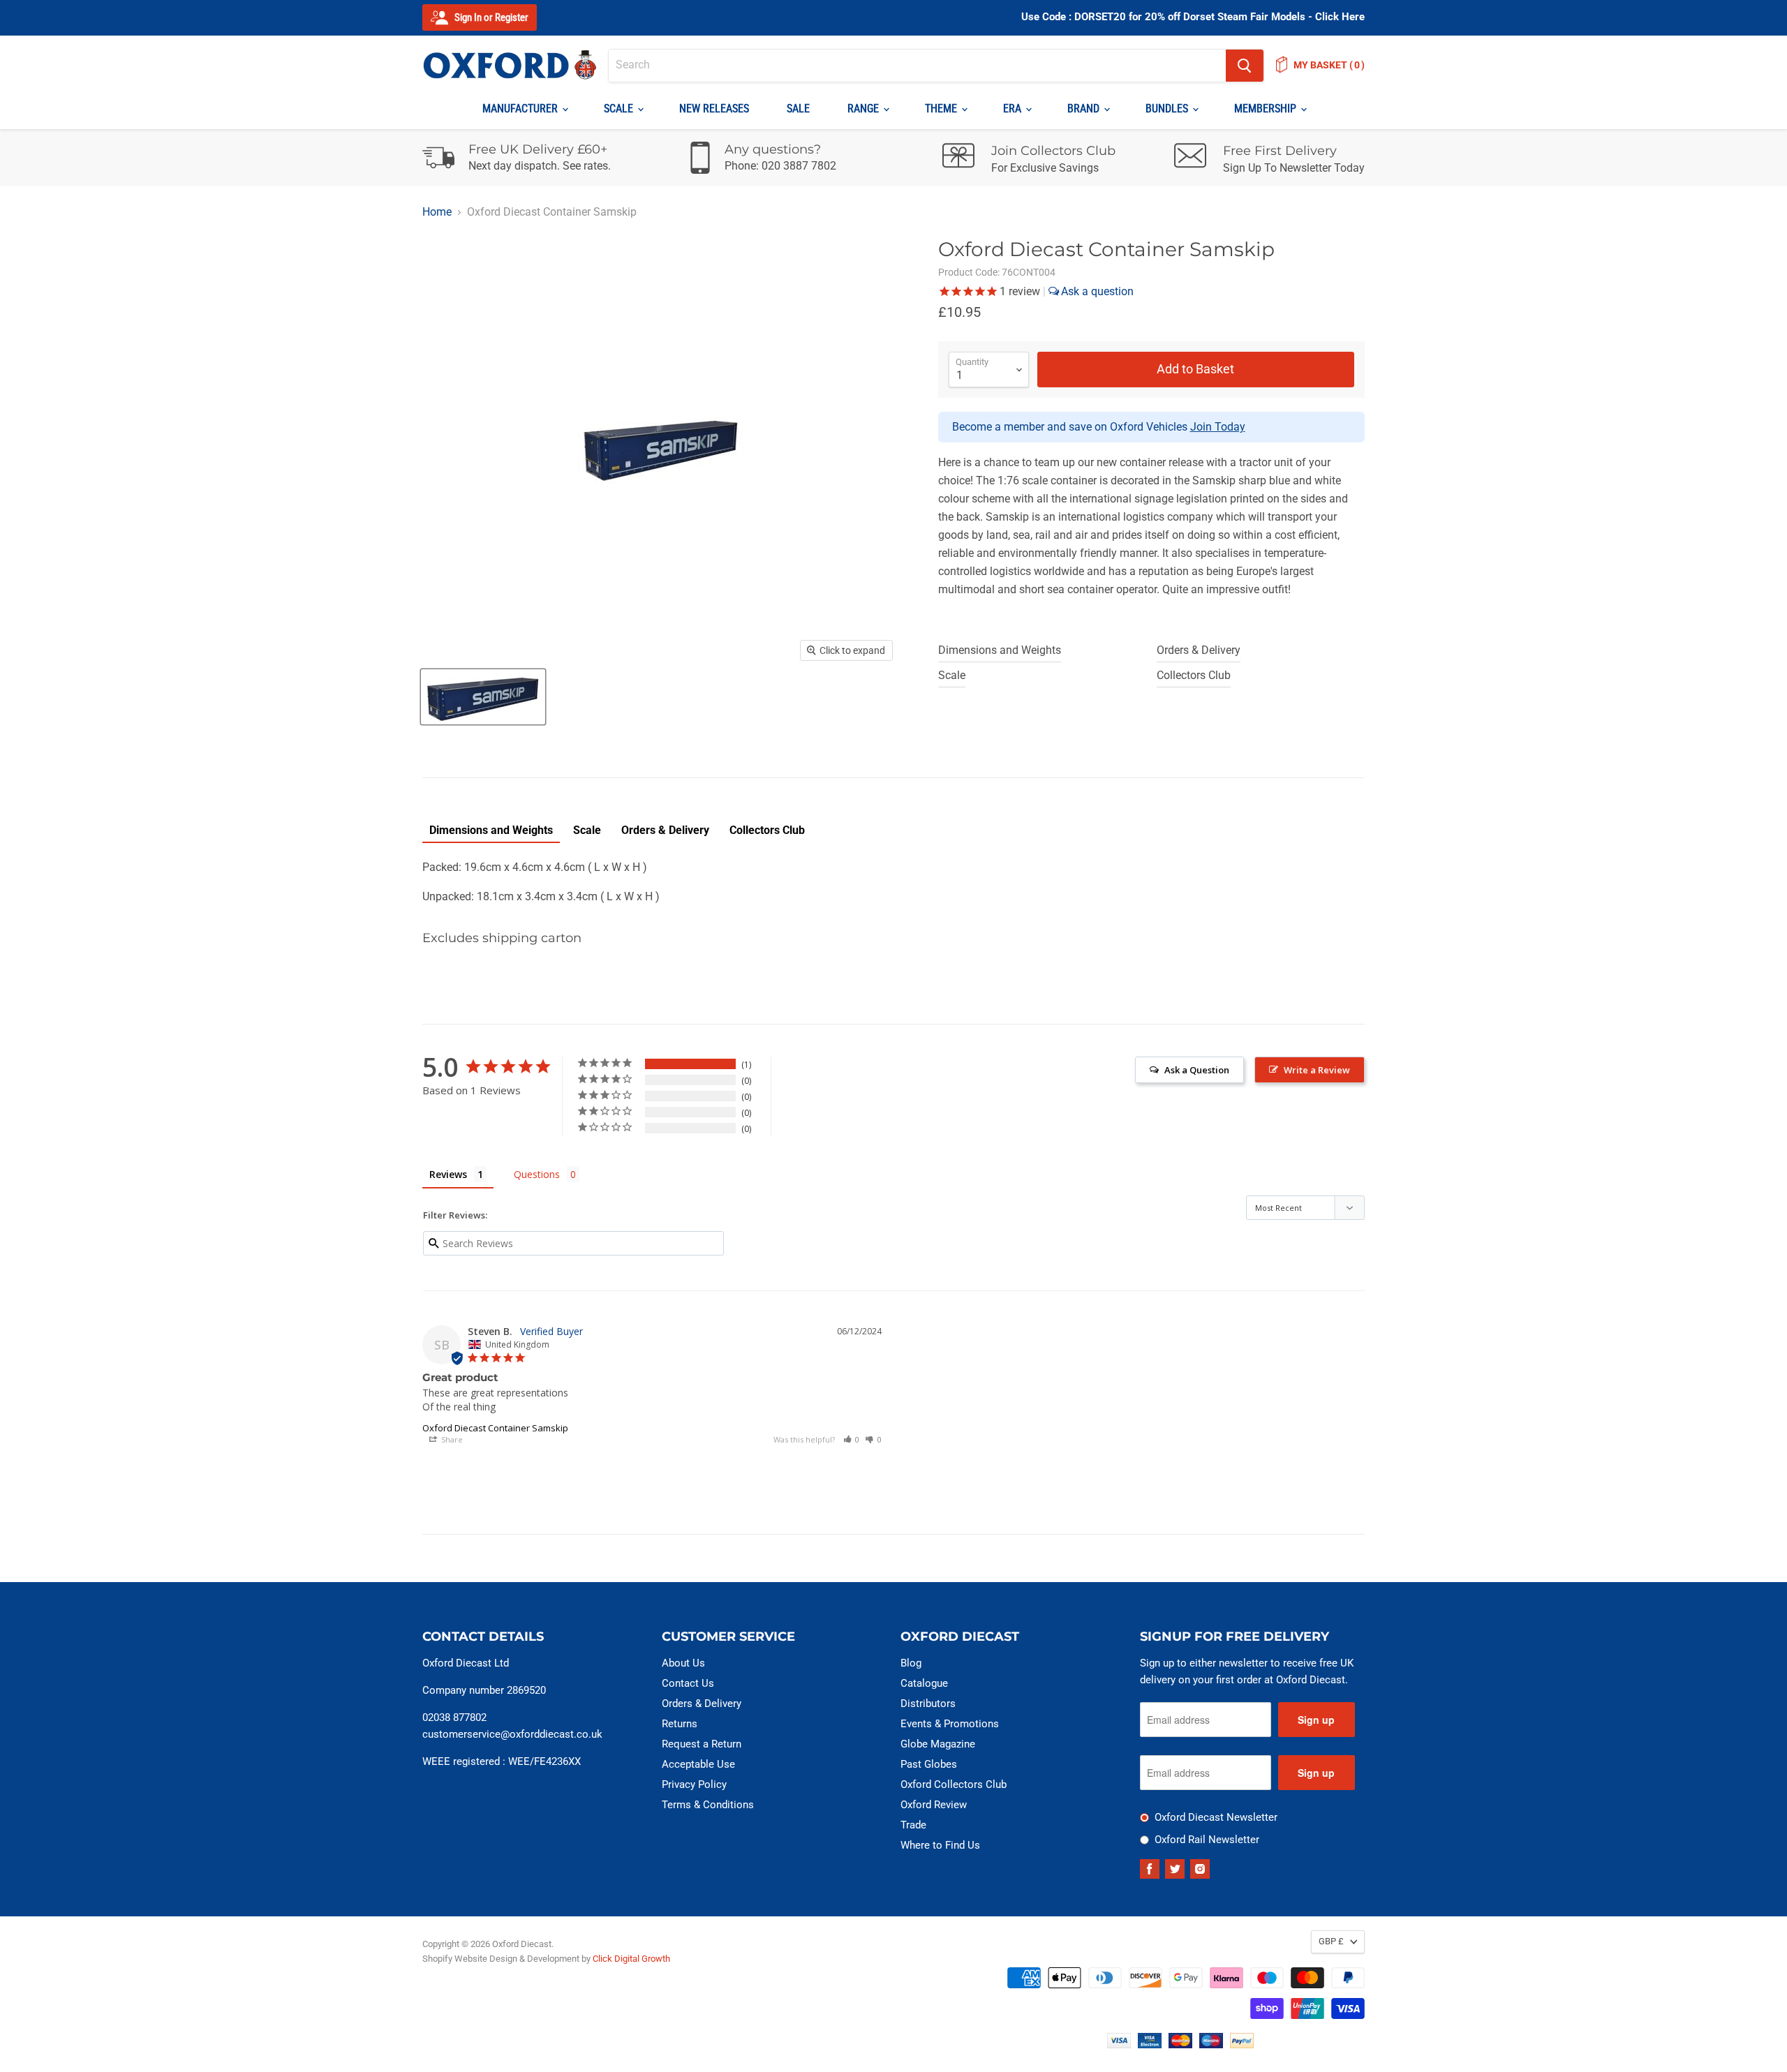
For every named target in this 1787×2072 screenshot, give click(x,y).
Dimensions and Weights (1000, 650)
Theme (942, 109)
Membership (1267, 109)
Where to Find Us (940, 1845)
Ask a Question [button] (1197, 1070)
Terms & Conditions (708, 1805)
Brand (1085, 109)
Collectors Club (1194, 675)
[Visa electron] (1150, 2044)
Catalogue (924, 1683)
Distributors (928, 1704)
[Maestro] (1211, 2044)
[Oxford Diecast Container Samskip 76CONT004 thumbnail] (483, 697)
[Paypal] (1242, 2044)
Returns (680, 1724)
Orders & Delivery (1199, 650)
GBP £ (1331, 1941)
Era (1014, 109)
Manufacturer (521, 109)
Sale (798, 109)
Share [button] (451, 1439)
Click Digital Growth (631, 1959)
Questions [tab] (537, 1174)
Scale (620, 109)
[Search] (1245, 66)
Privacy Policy (694, 1784)
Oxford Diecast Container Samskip (495, 1428)
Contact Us (688, 1683)
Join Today (1218, 427)
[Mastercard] (1180, 2044)
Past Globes (929, 1764)
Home (437, 212)
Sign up (1316, 1720)
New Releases (714, 109)
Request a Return (702, 1744)
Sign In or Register (490, 17)
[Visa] (1119, 2044)
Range (865, 109)
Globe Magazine (938, 1744)
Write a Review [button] (1317, 1070)
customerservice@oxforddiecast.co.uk (512, 1734)
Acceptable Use (698, 1764)
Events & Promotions (950, 1724)
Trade (913, 1825)
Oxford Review (934, 1805)
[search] (917, 66)
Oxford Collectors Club (954, 1784)
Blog (911, 1663)
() (1329, 65)
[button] (852, 1439)
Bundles (1168, 109)
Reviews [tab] (448, 1174)
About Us (683, 1663)
